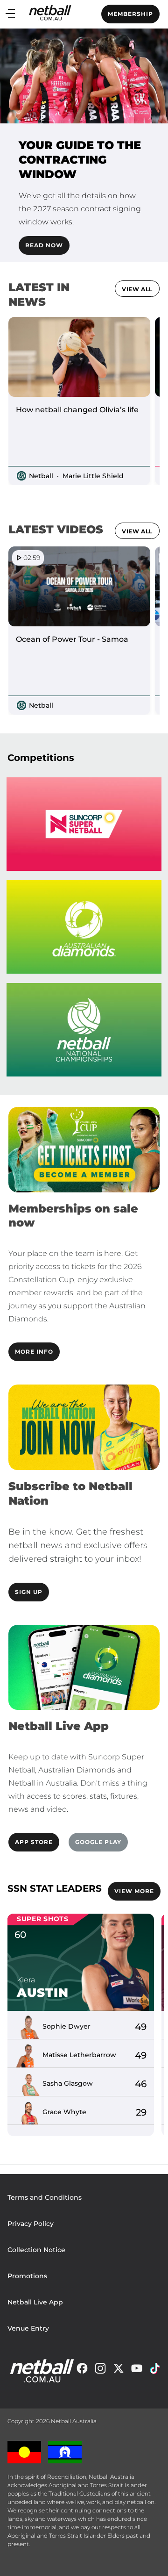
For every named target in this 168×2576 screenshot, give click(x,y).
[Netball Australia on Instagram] (100, 2371)
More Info (34, 1352)
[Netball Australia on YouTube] (137, 2371)
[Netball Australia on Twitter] (119, 2371)
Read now (44, 245)
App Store (34, 1842)
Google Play (98, 1842)
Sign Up (29, 1592)
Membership (130, 14)
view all (137, 289)
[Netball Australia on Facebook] (82, 2371)
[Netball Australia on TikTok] (155, 2371)
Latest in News (39, 294)
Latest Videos (56, 529)
